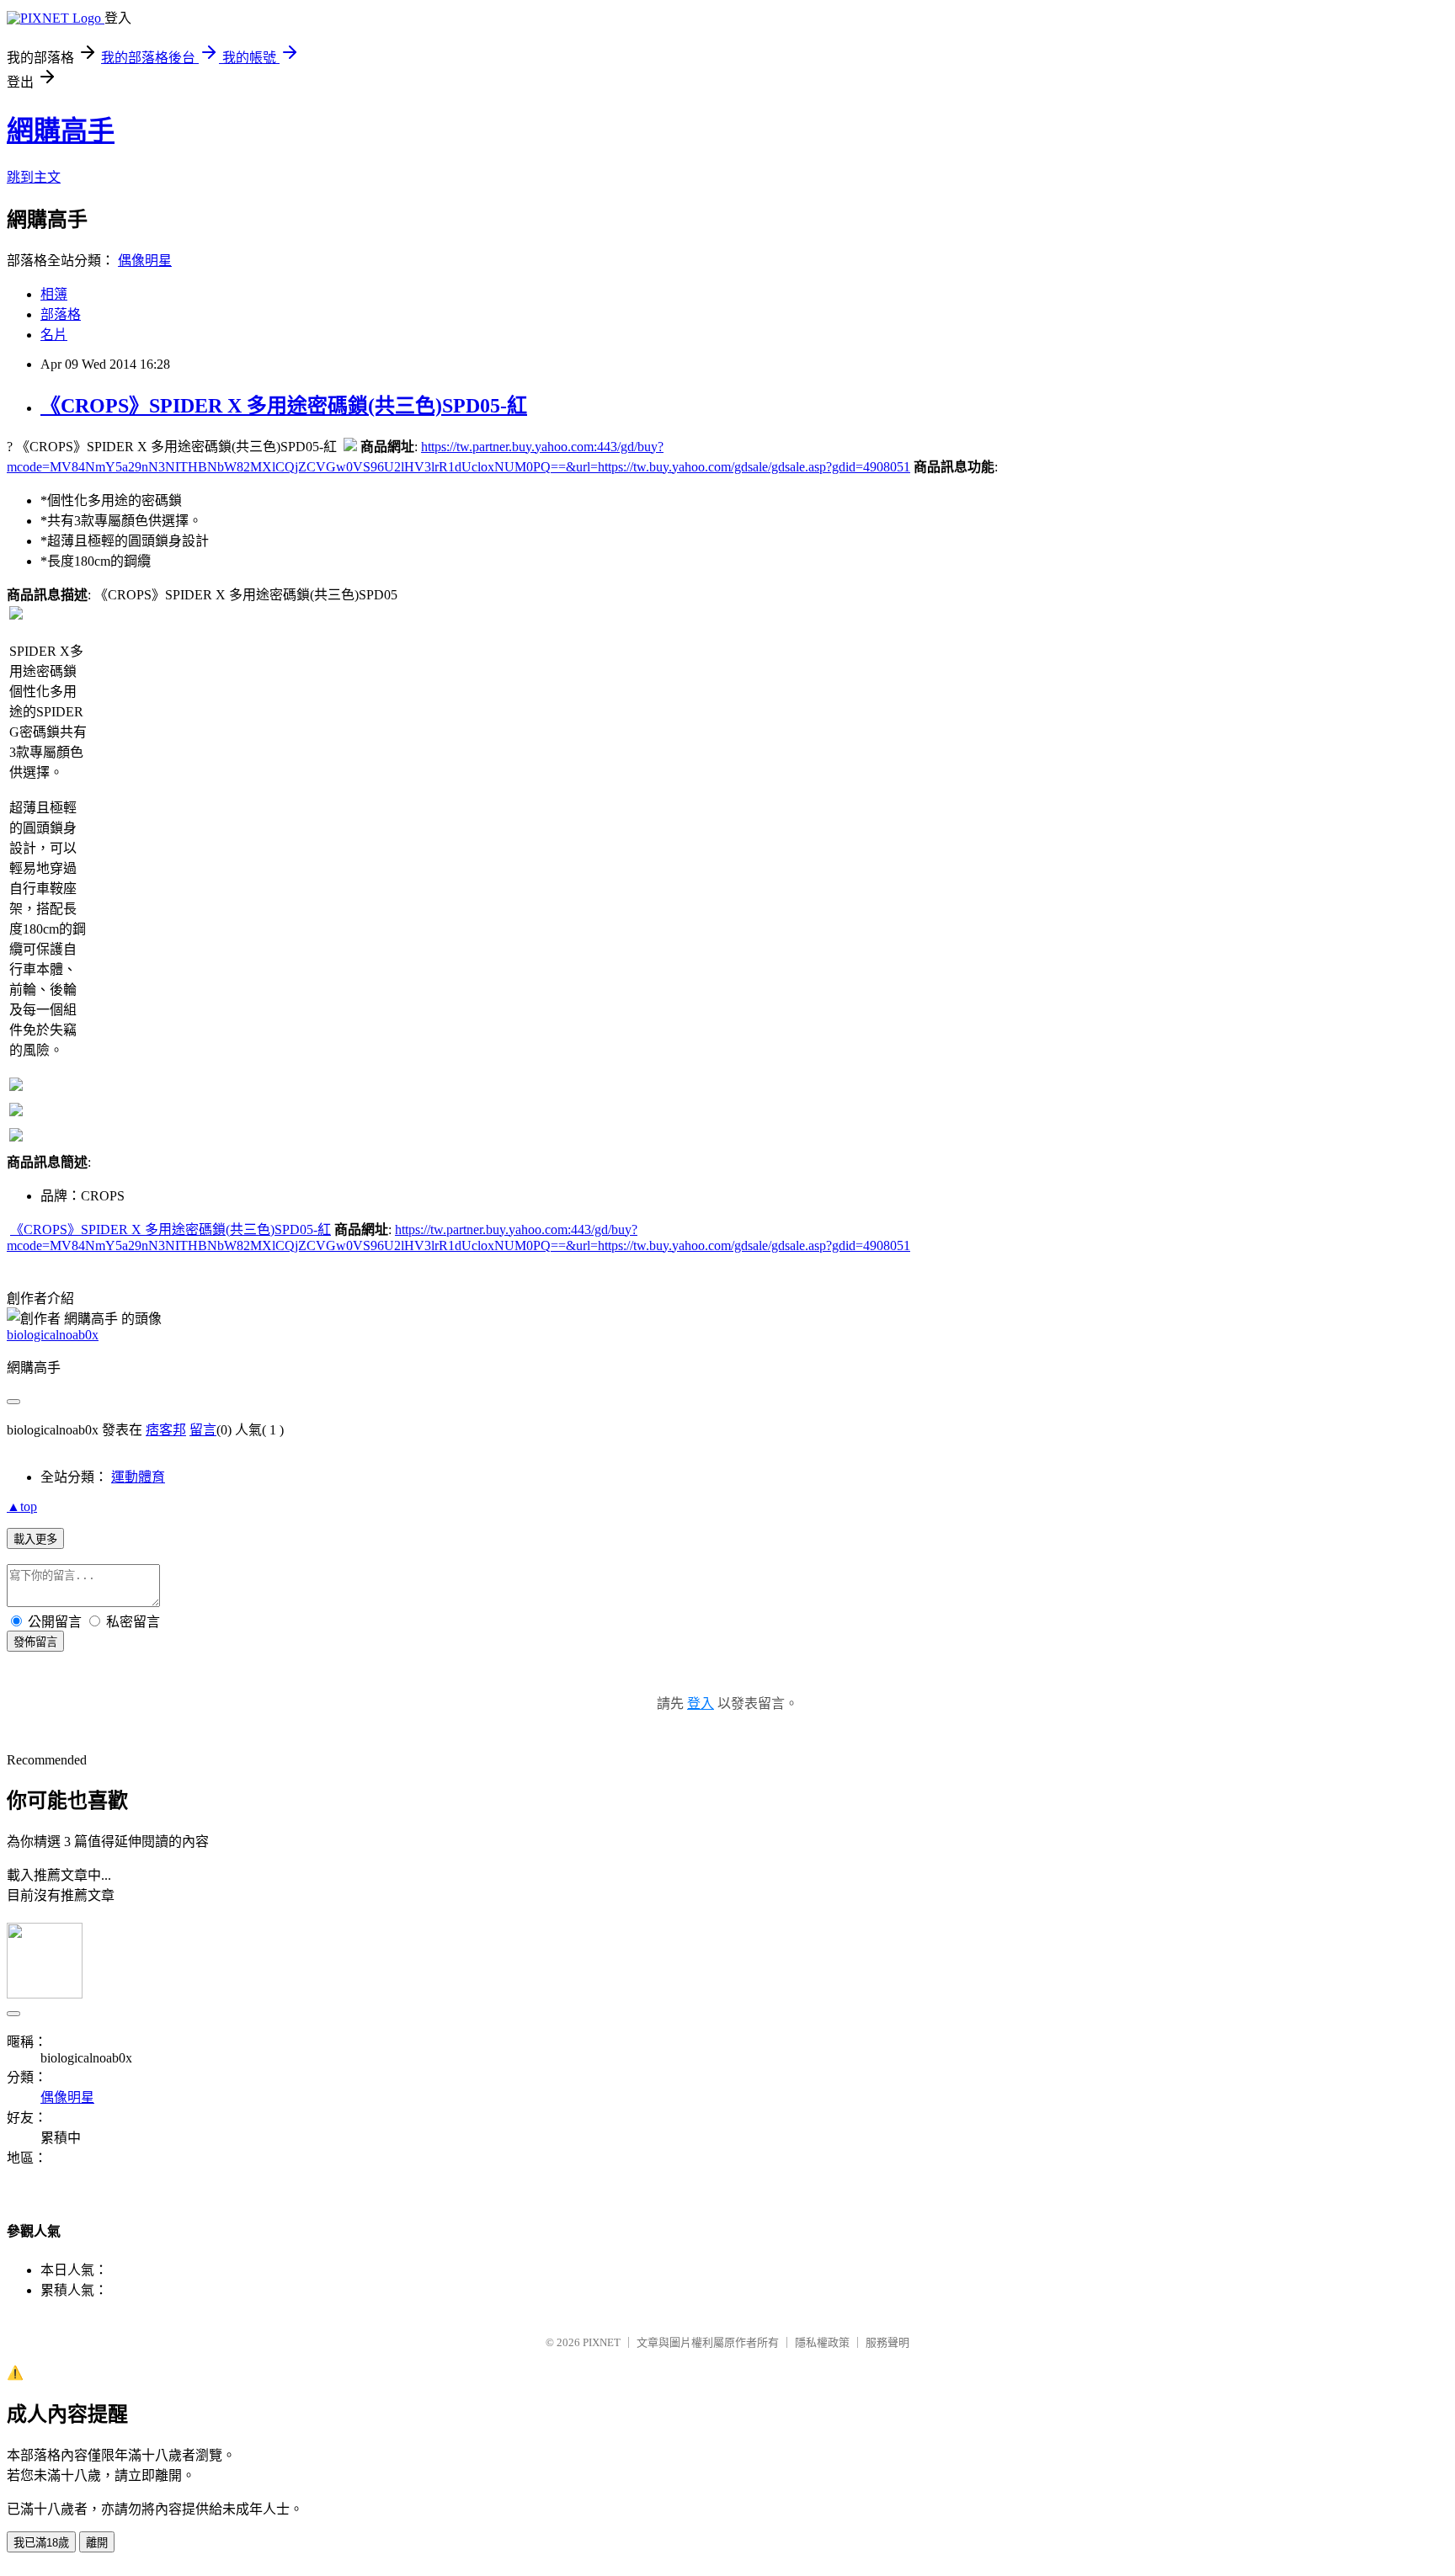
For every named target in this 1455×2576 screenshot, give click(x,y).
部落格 (61, 314)
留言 (203, 1430)
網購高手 (61, 130)
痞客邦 (166, 1430)
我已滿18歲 (41, 2543)
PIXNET (602, 2342)
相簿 (54, 294)
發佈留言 (35, 1642)
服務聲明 (887, 2342)
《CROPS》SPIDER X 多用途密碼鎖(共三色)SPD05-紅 (284, 406)
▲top (22, 1506)
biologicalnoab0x (53, 1335)
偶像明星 (145, 261)
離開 (97, 2543)
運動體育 (138, 1477)
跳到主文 (34, 177)
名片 (54, 335)
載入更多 (35, 1539)
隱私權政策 (822, 2342)
